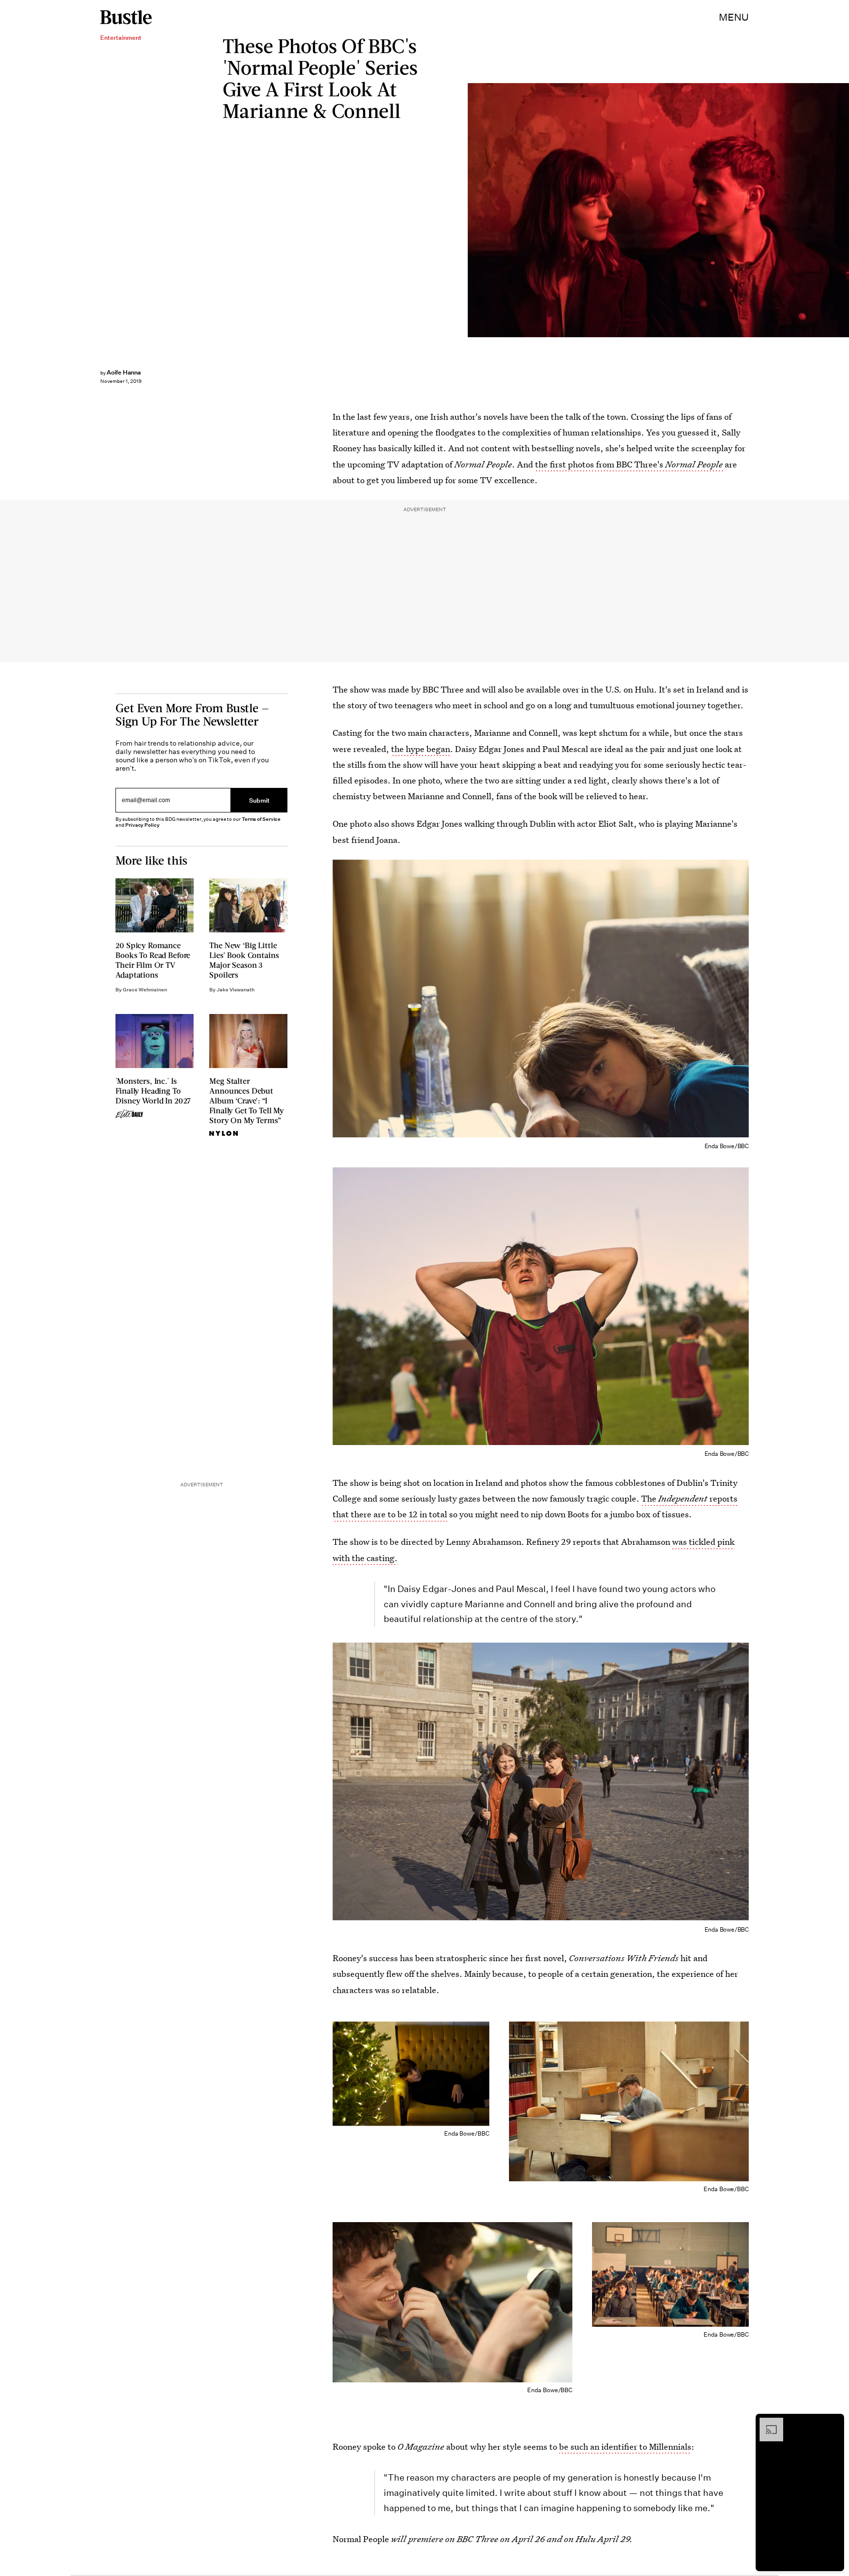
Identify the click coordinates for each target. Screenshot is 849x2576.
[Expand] (766, 2423)
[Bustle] (126, 17)
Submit (259, 800)
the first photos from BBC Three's (629, 464)
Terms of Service (261, 819)
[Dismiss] (833, 2423)
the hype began (421, 749)
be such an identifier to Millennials (625, 2446)
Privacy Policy (142, 825)
